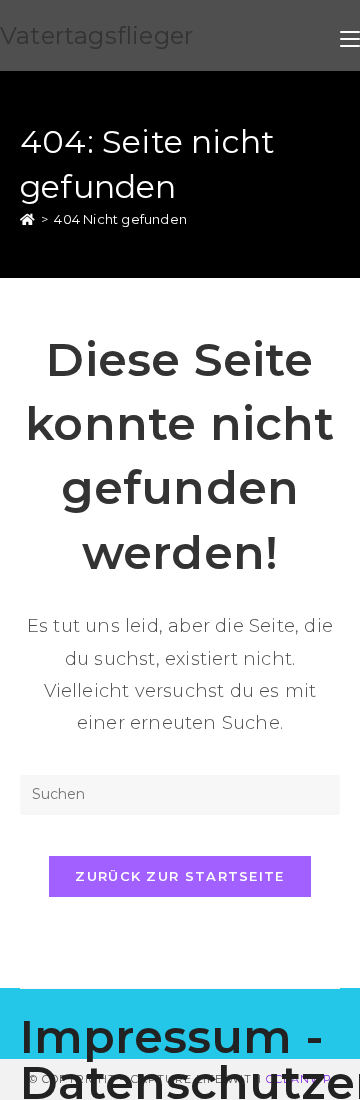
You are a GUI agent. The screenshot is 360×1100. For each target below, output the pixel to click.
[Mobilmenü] (350, 35)
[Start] (27, 219)
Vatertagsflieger (96, 35)
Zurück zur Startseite (179, 876)
